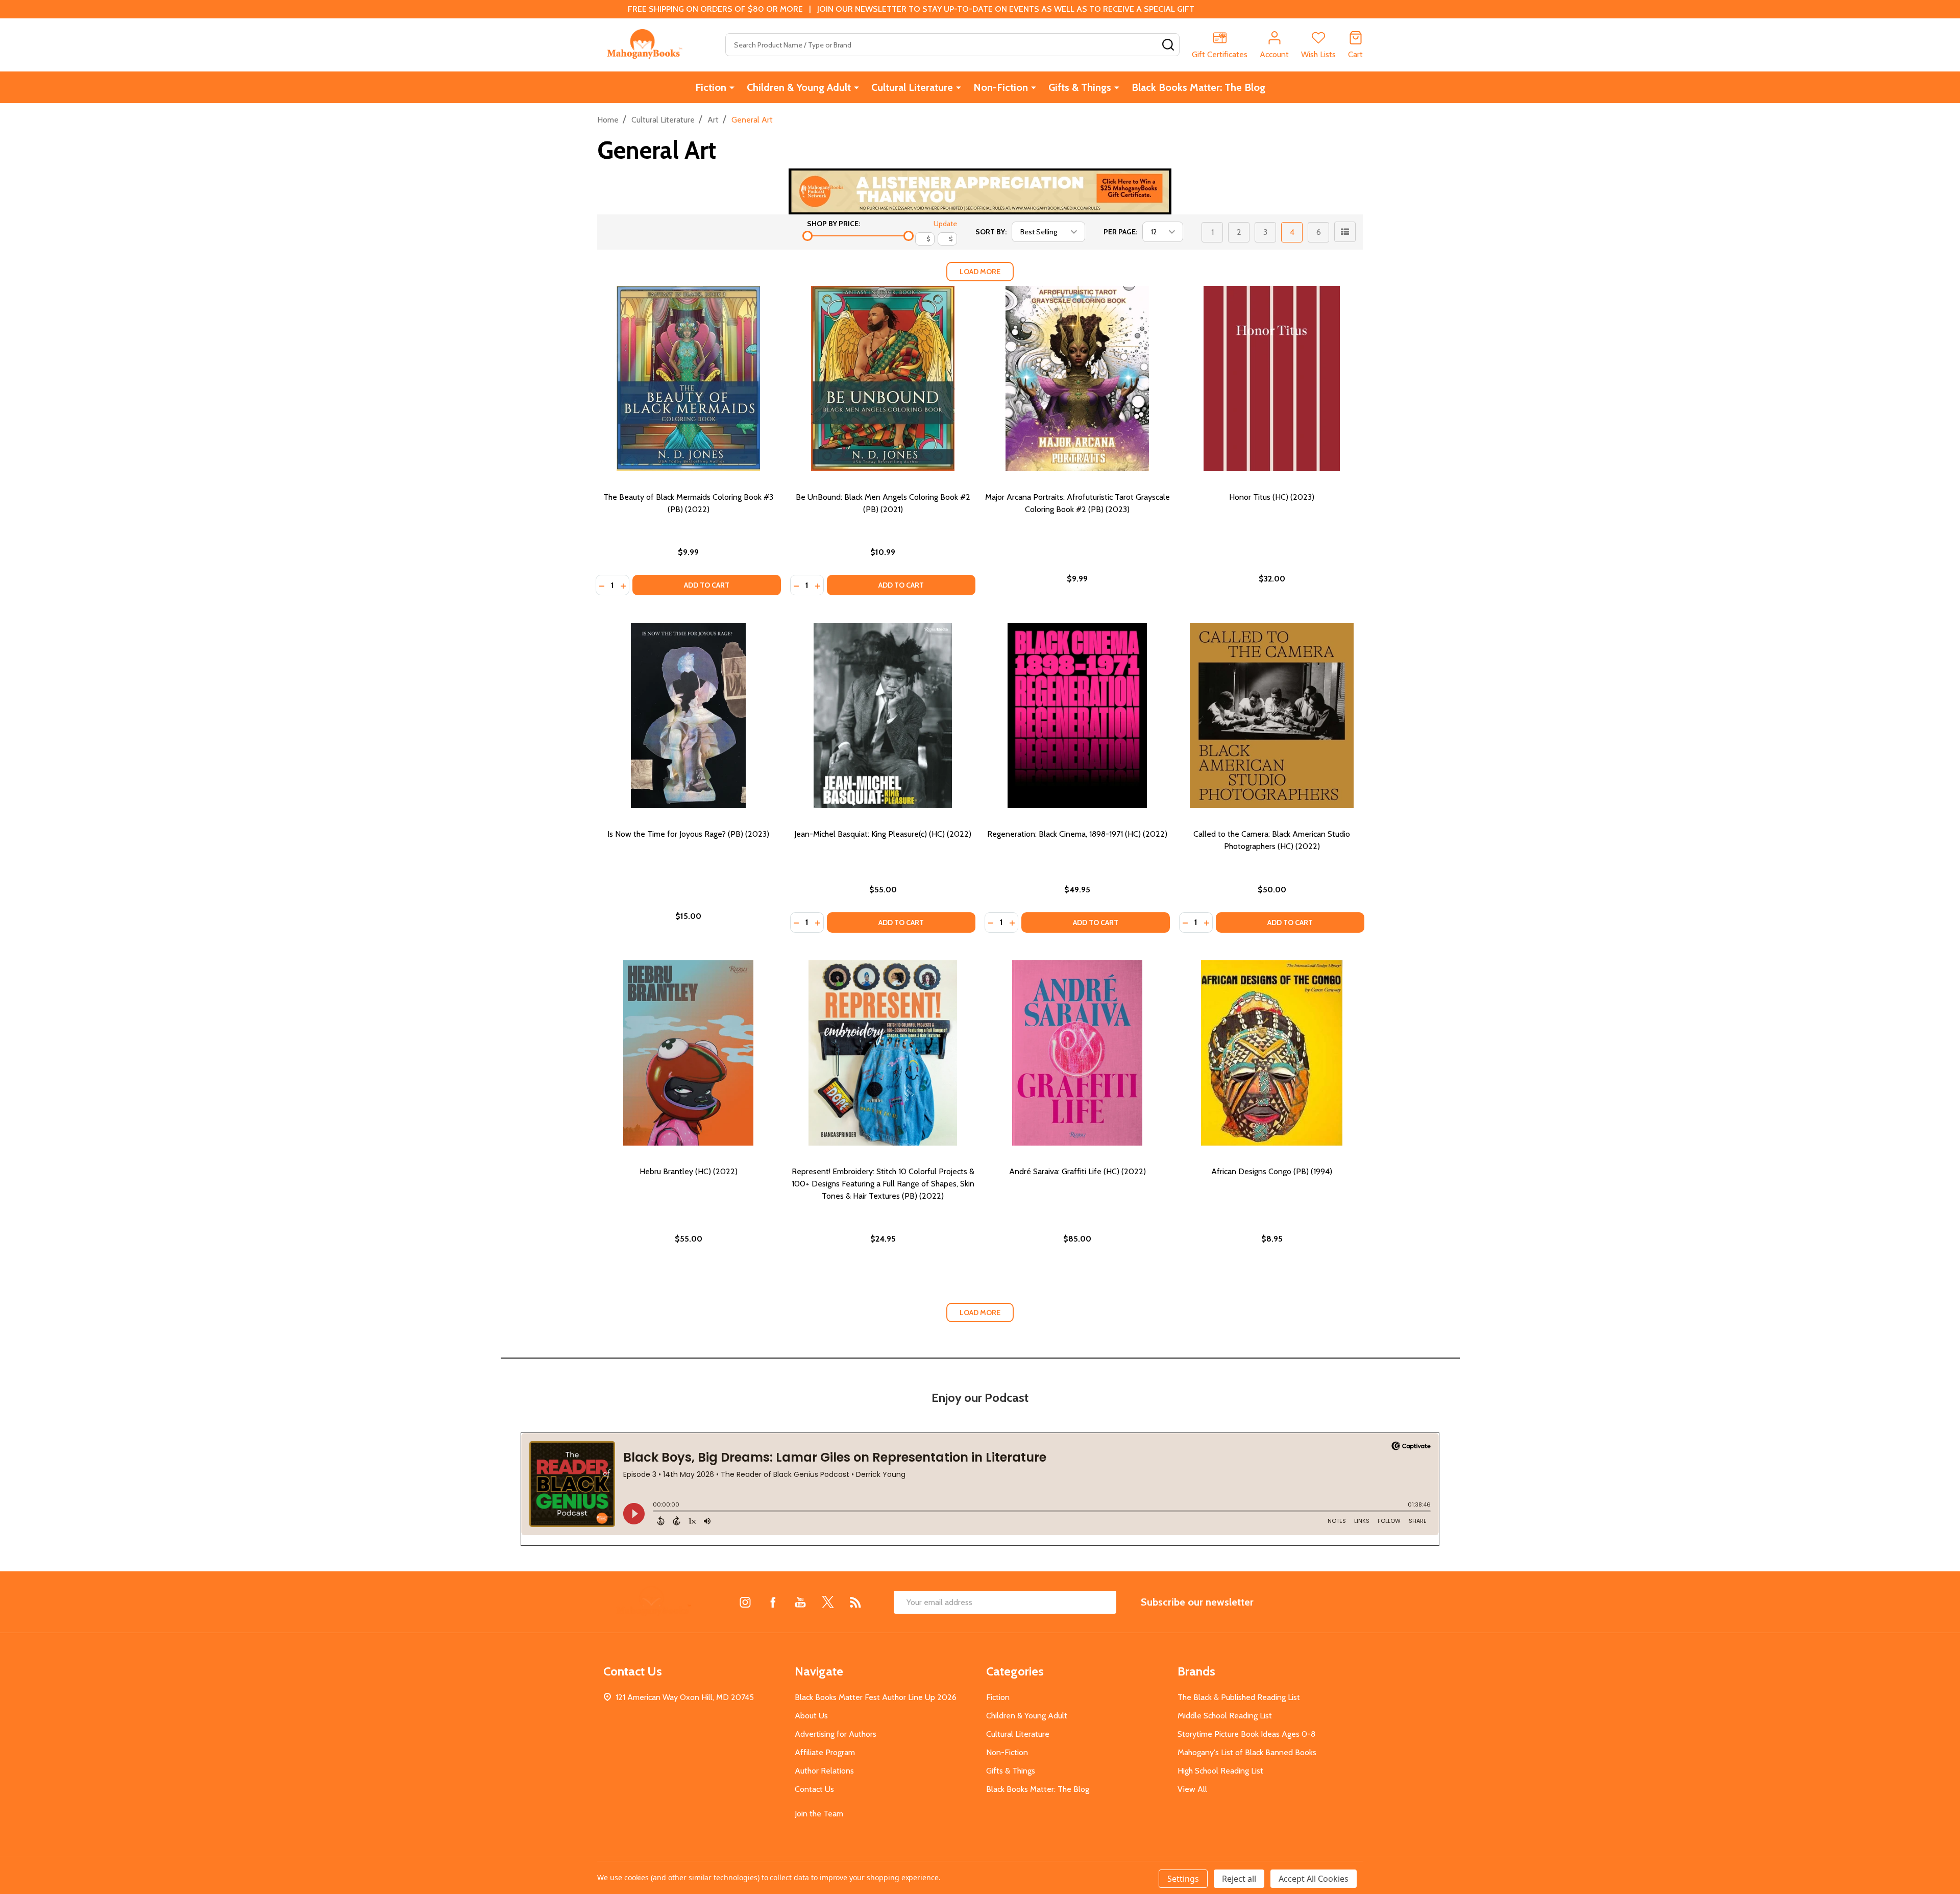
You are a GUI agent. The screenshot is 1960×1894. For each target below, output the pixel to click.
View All (1192, 1789)
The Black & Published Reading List (1239, 1697)
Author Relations (824, 1771)
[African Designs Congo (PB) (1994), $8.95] (1272, 1053)
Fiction (711, 87)
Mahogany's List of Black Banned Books (1247, 1752)
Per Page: (1120, 232)
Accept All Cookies (1314, 1879)
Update (945, 224)
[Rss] (855, 1602)
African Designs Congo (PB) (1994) (1272, 1171)
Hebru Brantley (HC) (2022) (689, 1171)
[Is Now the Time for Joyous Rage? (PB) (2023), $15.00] (688, 715)
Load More (980, 272)
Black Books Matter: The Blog (1198, 87)
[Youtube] (800, 1602)
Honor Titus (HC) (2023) (1272, 497)
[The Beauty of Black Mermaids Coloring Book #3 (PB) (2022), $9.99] (688, 379)
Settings (1183, 1879)
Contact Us (814, 1789)
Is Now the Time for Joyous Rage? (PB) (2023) (688, 834)
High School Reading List (1220, 1771)
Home (608, 120)
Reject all (1239, 1879)
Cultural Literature (912, 87)
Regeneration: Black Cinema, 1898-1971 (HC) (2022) (1077, 834)
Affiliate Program (825, 1752)
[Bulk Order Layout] (1345, 232)
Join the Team (819, 1814)
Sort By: (991, 232)
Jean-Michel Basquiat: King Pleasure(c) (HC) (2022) (883, 834)
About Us (811, 1716)
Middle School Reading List (1225, 1716)
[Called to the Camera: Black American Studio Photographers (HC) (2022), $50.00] (1272, 715)
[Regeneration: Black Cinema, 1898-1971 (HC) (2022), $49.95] (1077, 715)
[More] (732, 87)
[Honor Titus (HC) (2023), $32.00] (1272, 379)
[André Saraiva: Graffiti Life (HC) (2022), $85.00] (1077, 1053)
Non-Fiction (1001, 87)
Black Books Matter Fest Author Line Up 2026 (876, 1697)
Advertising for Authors (836, 1734)
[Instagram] (745, 1602)
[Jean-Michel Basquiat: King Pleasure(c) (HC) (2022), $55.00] (883, 715)
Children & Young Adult (799, 87)
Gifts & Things (1080, 87)
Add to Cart (707, 585)
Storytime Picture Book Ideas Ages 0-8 (1246, 1734)
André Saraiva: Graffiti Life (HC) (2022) (1077, 1171)
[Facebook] (773, 1602)
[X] (828, 1602)
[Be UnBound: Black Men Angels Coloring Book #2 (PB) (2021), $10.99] (883, 379)
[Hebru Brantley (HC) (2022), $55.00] (688, 1053)
